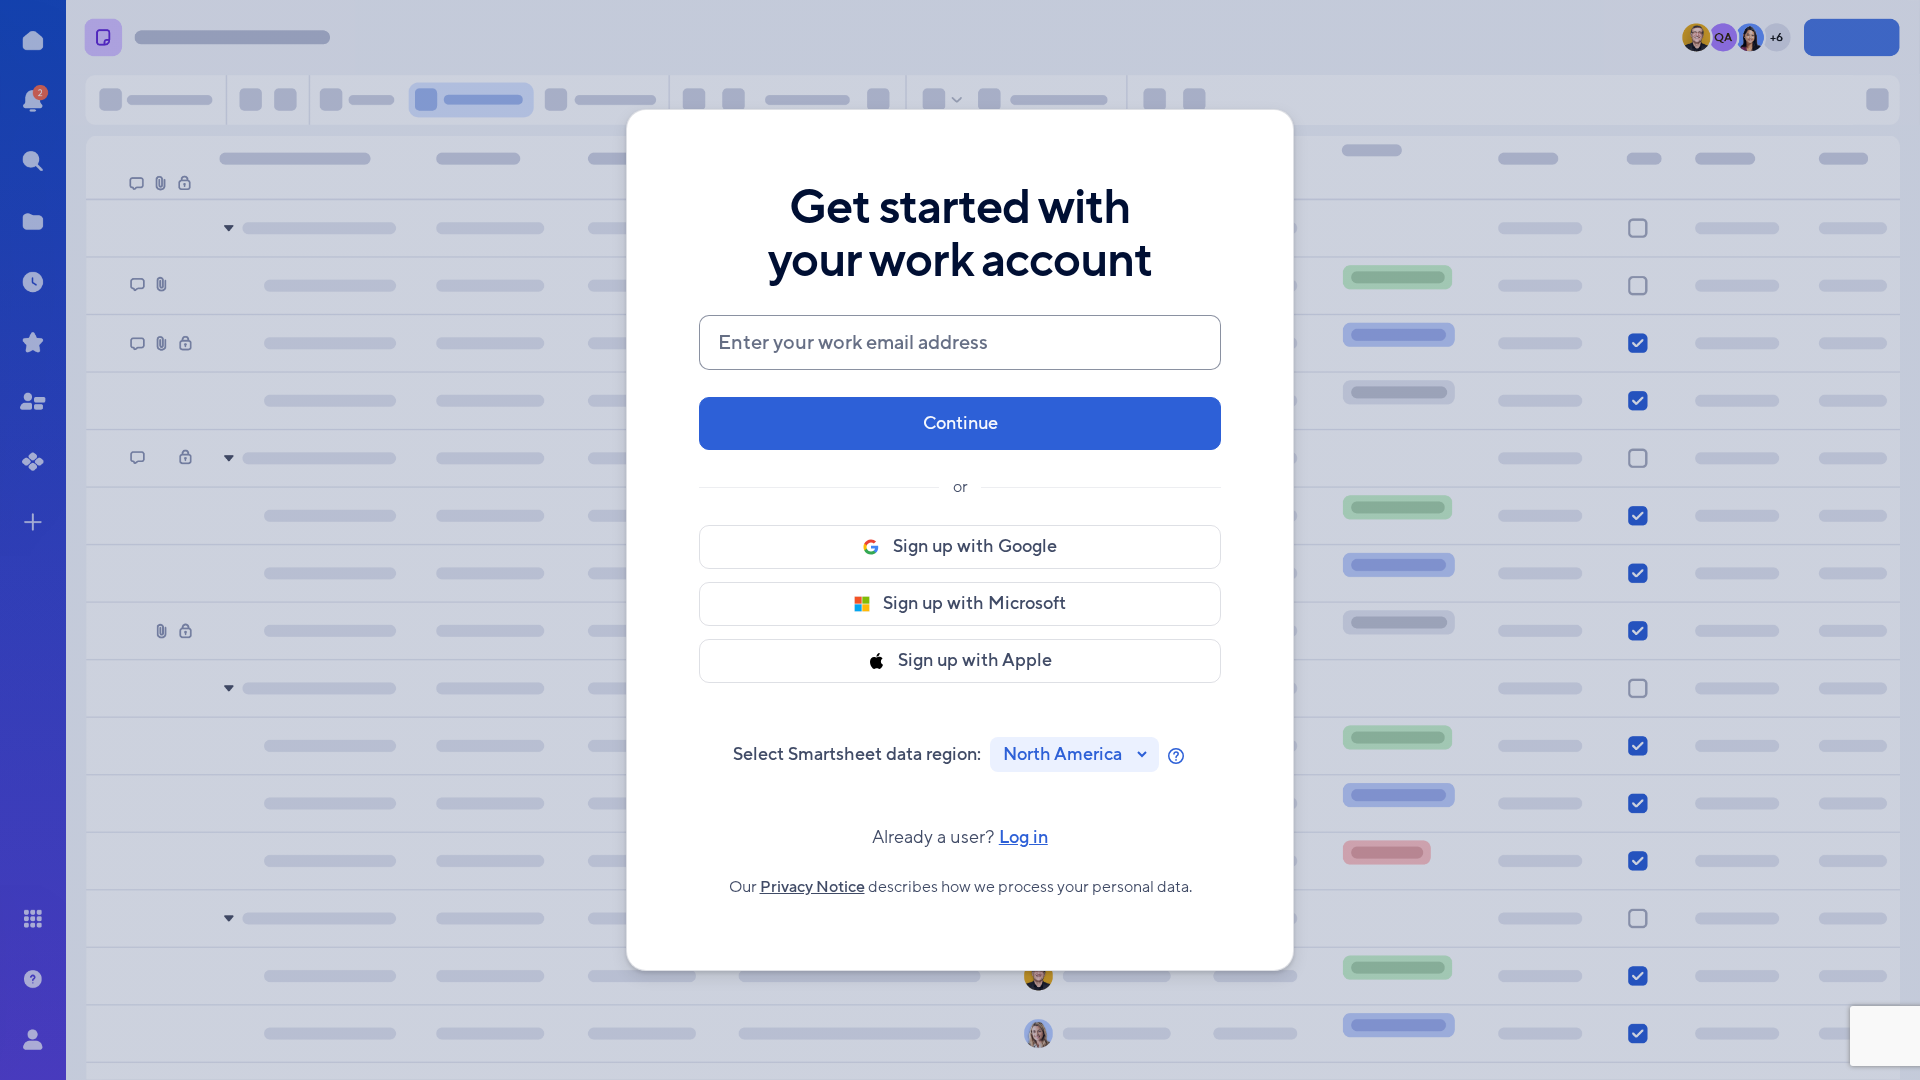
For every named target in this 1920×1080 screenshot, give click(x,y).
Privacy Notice (812, 887)
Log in (960, 837)
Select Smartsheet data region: (857, 754)
